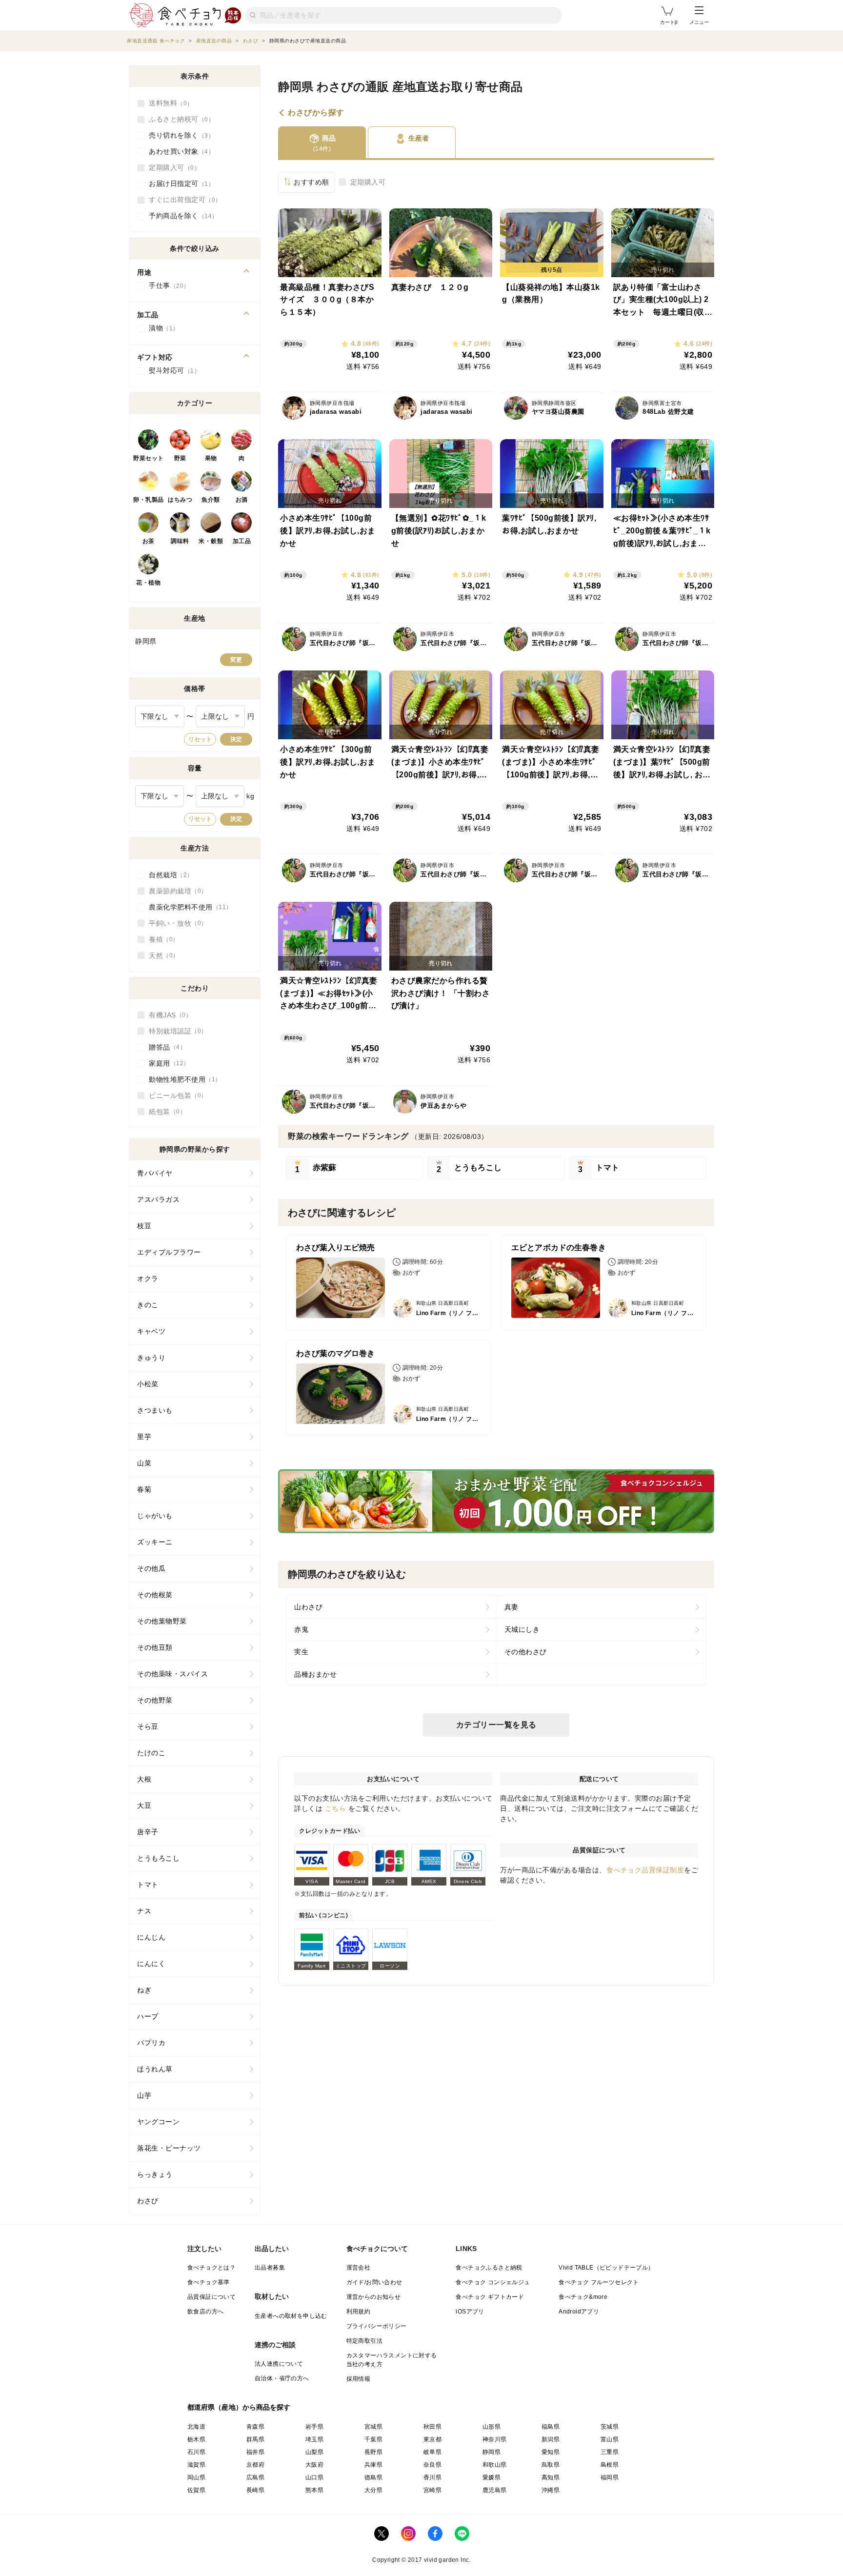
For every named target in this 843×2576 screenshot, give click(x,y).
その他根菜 (155, 1595)
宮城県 (373, 2427)
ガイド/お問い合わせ (374, 2282)
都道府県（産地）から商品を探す (239, 2407)
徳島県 (373, 2477)
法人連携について (279, 2364)
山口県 (314, 2477)
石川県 (196, 2452)
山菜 (144, 1463)
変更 (236, 660)
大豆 (144, 1805)
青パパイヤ (155, 1173)
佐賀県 (196, 2490)
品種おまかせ (315, 1674)
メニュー (699, 22)
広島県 (255, 2477)
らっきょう (155, 2174)
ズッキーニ (155, 1542)
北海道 (196, 2427)
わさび (148, 2201)
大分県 (373, 2490)
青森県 (255, 2427)
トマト (148, 1885)
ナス (144, 1911)
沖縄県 (551, 2490)
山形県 (492, 2427)
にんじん (151, 1937)
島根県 (610, 2465)
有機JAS (167, 1015)
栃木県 (196, 2439)
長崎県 (255, 2490)
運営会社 (359, 2268)
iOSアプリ (470, 2312)
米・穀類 (211, 541)
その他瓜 (151, 1568)
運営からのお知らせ (374, 2297)
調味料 (180, 541)
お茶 (149, 541)
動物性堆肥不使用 (182, 1079)
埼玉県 (314, 2439)
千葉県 (373, 2439)
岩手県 (314, 2427)
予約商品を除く (180, 216)
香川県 (432, 2477)
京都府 (255, 2465)
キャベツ (151, 1331)
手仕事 (166, 285)
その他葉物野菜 (162, 1621)
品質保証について (211, 2297)
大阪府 (314, 2465)
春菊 (144, 1489)
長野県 (373, 2452)
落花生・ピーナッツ (169, 2148)
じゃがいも (155, 1516)
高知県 (551, 2477)
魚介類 (211, 500)
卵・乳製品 (149, 500)
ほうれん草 (155, 2069)
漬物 (161, 328)
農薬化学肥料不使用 (187, 907)
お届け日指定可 (179, 183)
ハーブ (148, 2016)
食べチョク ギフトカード (490, 2297)
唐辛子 (148, 1832)
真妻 (512, 1607)
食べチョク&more (583, 2297)
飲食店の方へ (205, 2312)
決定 (236, 739)
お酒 (242, 500)
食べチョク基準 (209, 2282)
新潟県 (551, 2439)
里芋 (144, 1437)
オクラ (148, 1278)
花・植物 (148, 583)
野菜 (180, 458)
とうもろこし (158, 1858)
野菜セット (149, 458)
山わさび (308, 1607)
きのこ (148, 1305)
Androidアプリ (579, 2312)
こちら (336, 1808)
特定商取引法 (364, 2341)
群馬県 (255, 2439)
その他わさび (526, 1652)
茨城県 (610, 2427)
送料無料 (168, 103)
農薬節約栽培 (175, 891)
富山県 (610, 2439)
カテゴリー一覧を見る (496, 1725)
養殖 (161, 939)
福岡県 (610, 2477)
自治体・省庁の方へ (282, 2378)
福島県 (551, 2427)
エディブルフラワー (169, 1252)
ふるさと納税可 (179, 119)
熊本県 (314, 2490)
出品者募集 (270, 2268)
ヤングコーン (158, 2122)
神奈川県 (495, 2439)
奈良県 (432, 2465)
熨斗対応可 (171, 370)
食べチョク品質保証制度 (645, 1870)
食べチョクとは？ (211, 2268)
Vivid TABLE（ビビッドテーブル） (606, 2268)
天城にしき (522, 1629)
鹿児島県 (495, 2490)
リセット (200, 739)
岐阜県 (432, 2452)
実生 (301, 1652)
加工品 (242, 541)
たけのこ (151, 1753)
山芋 (144, 2095)
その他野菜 (155, 1700)
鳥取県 (551, 2465)
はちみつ (180, 500)
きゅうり (151, 1358)
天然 (161, 955)
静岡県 (492, 2452)
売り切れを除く (179, 135)
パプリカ (151, 2043)
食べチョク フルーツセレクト (599, 2282)
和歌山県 (495, 2465)
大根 (144, 1779)
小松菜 (148, 1384)
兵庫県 (373, 2465)
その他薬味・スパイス (172, 1674)
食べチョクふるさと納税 (489, 2268)
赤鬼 (301, 1629)
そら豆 (148, 1726)
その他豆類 (155, 1647)
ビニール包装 (175, 1095)
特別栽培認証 (175, 1031)
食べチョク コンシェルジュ (493, 2282)
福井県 (255, 2452)
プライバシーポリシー (377, 2326)
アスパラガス (158, 1199)
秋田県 (432, 2427)
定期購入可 (368, 182)
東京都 (432, 2439)
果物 (211, 458)
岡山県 (196, 2477)
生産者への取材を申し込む (291, 2316)
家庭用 (166, 1063)
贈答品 (164, 1047)
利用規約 (359, 2312)
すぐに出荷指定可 (182, 200)
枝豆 (144, 1226)
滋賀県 (196, 2465)
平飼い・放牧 (175, 923)
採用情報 (359, 2379)
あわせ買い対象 (179, 151)
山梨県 (314, 2452)
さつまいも (155, 1410)
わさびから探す (316, 113)
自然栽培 (168, 875)
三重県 (610, 2452)
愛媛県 (492, 2477)
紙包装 (164, 1112)
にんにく (151, 1964)
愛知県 (551, 2452)
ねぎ (144, 1990)
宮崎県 (432, 2490)
